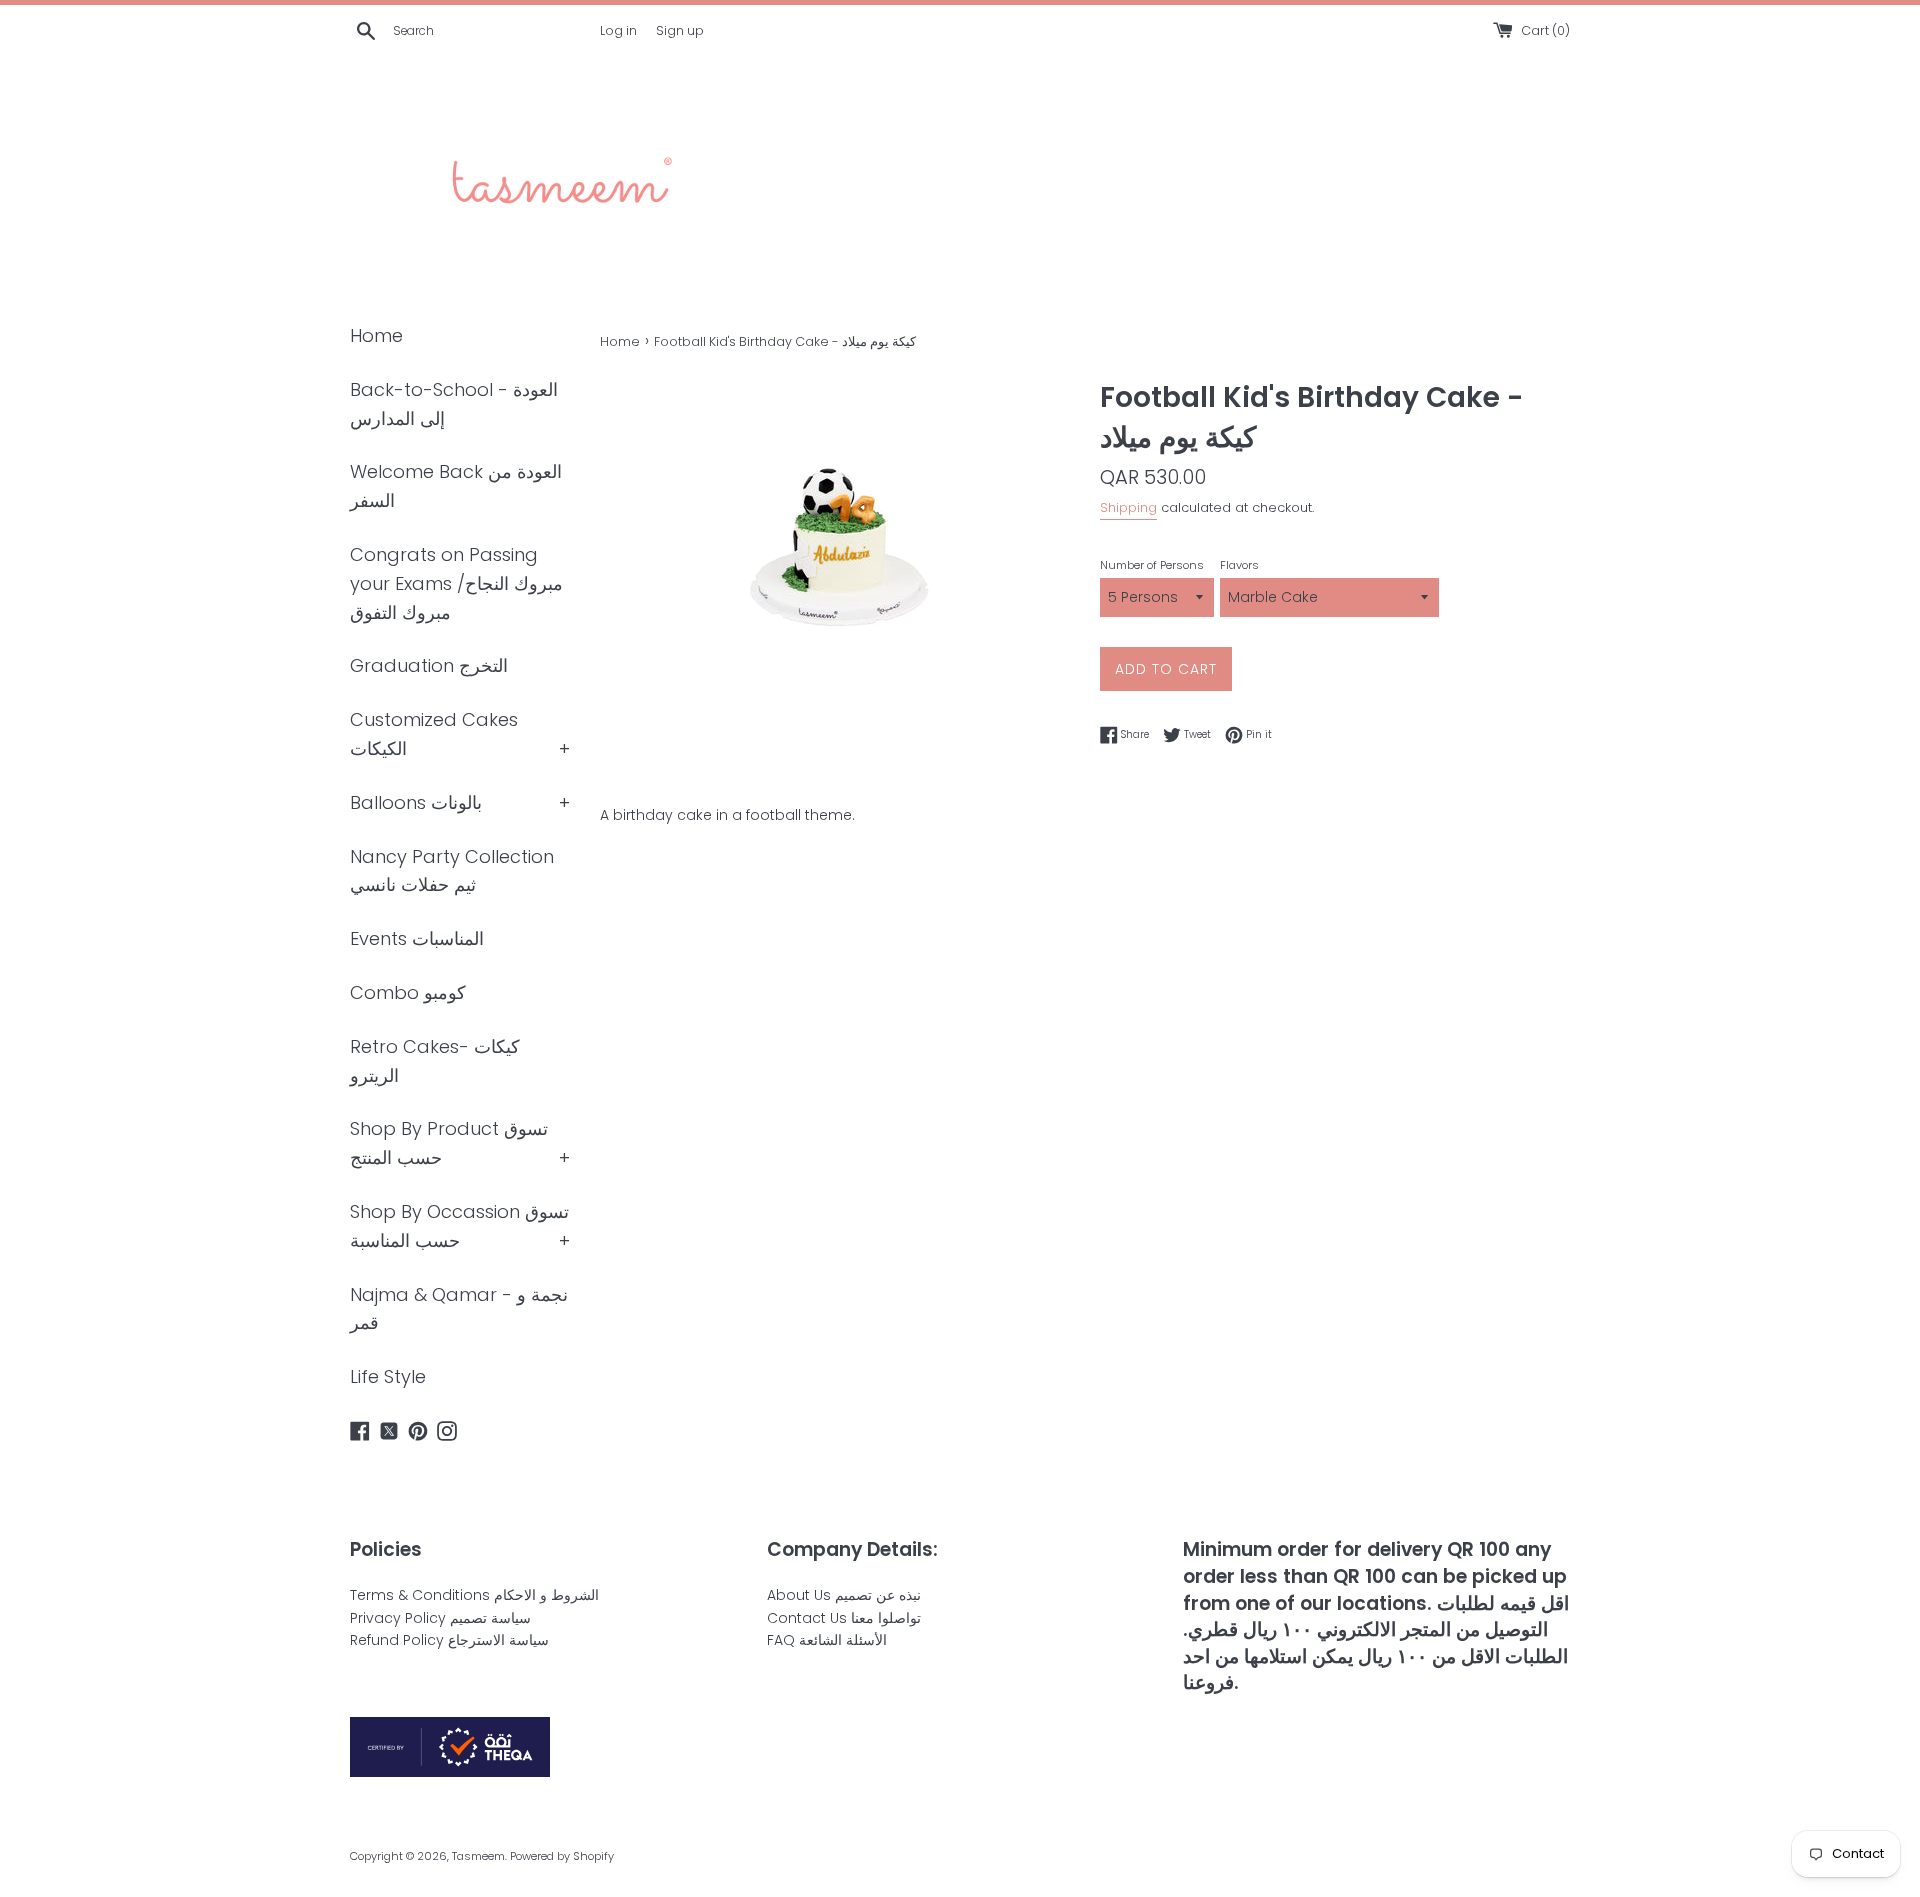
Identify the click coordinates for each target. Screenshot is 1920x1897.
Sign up (680, 30)
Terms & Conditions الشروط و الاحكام (474, 1595)
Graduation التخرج (429, 665)
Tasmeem (478, 1856)
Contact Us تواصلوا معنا (844, 1618)
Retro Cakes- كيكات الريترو (435, 1061)
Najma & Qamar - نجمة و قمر (459, 1309)
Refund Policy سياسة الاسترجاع (449, 1640)
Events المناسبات (417, 938)
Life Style (388, 1376)
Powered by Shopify (562, 1856)
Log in (618, 30)
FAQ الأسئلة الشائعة (827, 1640)
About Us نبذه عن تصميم (844, 1595)
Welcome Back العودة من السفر (456, 486)
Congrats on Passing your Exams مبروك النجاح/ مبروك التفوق (456, 583)
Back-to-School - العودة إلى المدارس (454, 404)
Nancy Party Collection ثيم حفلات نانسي (452, 871)
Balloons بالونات (416, 802)
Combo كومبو (408, 992)
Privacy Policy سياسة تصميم (440, 1618)
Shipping (1128, 507)
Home (376, 335)
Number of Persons (1152, 565)
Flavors (1239, 565)
